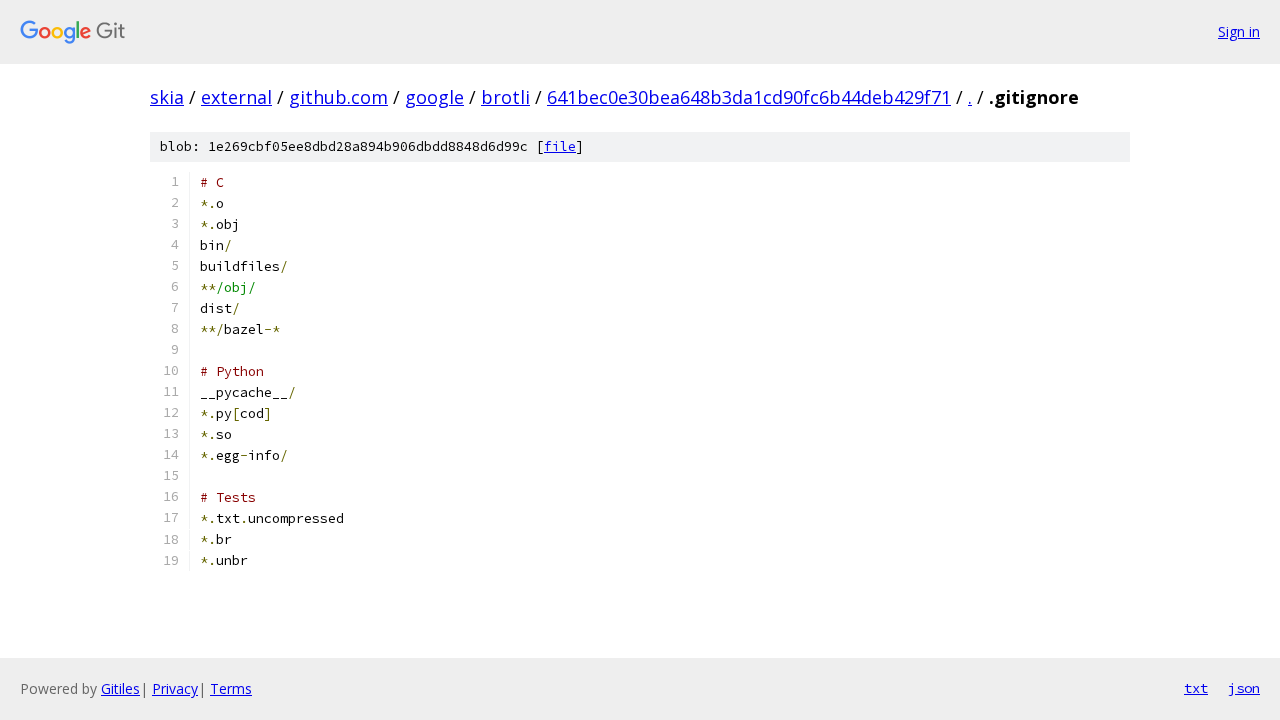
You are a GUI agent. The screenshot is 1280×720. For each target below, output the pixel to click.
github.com (338, 97)
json (1244, 688)
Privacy (175, 688)
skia (167, 97)
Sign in (1239, 31)
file (560, 146)
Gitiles (120, 688)
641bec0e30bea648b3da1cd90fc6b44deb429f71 (749, 97)
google (434, 97)
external (236, 97)
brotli (505, 97)
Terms (231, 688)
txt (1196, 688)
